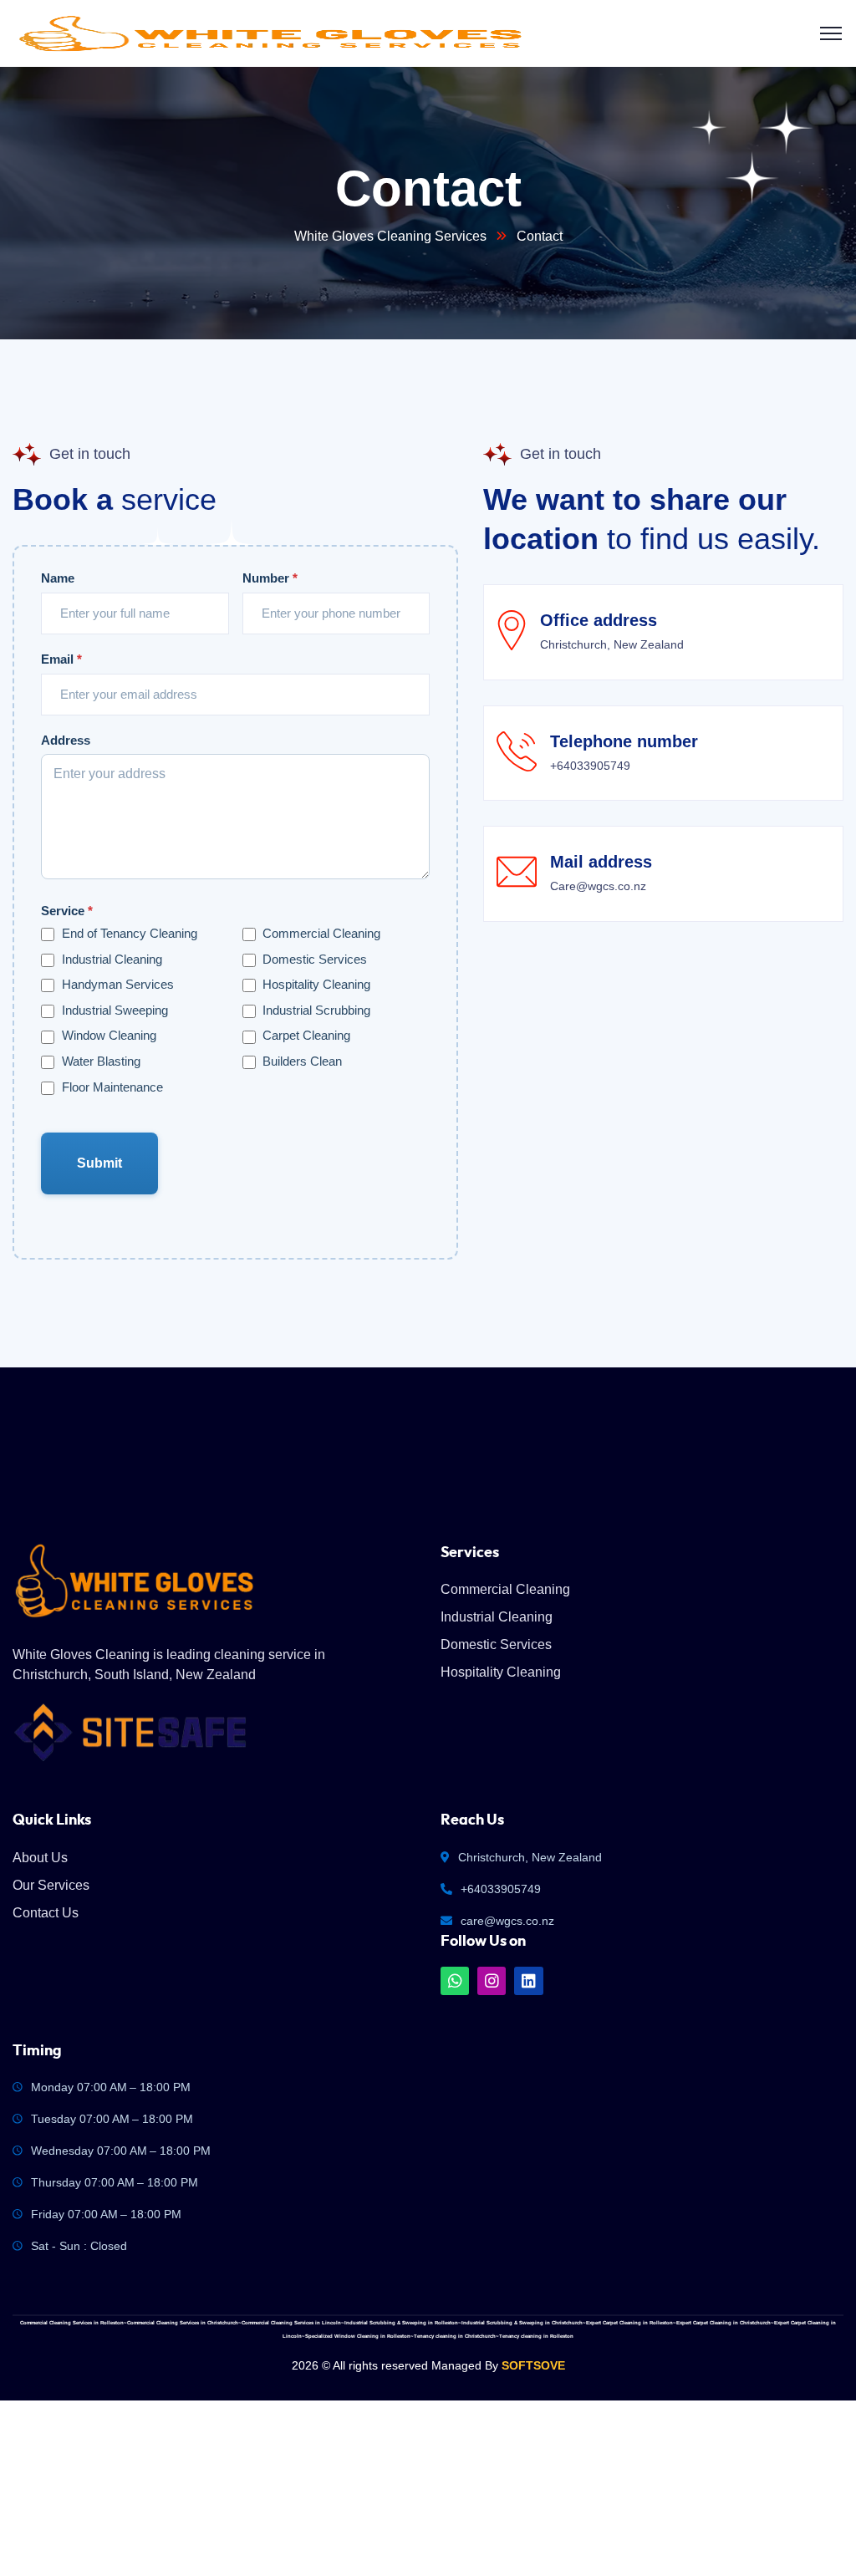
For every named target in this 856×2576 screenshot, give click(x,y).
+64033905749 (501, 1889)
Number (270, 578)
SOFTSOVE (533, 2365)
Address (66, 740)
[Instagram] (492, 1981)
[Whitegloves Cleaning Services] (270, 34)
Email (61, 659)
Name (58, 578)
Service (67, 911)
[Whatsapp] (455, 1981)
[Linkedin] (528, 1981)
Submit (100, 1163)
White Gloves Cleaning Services (390, 236)
